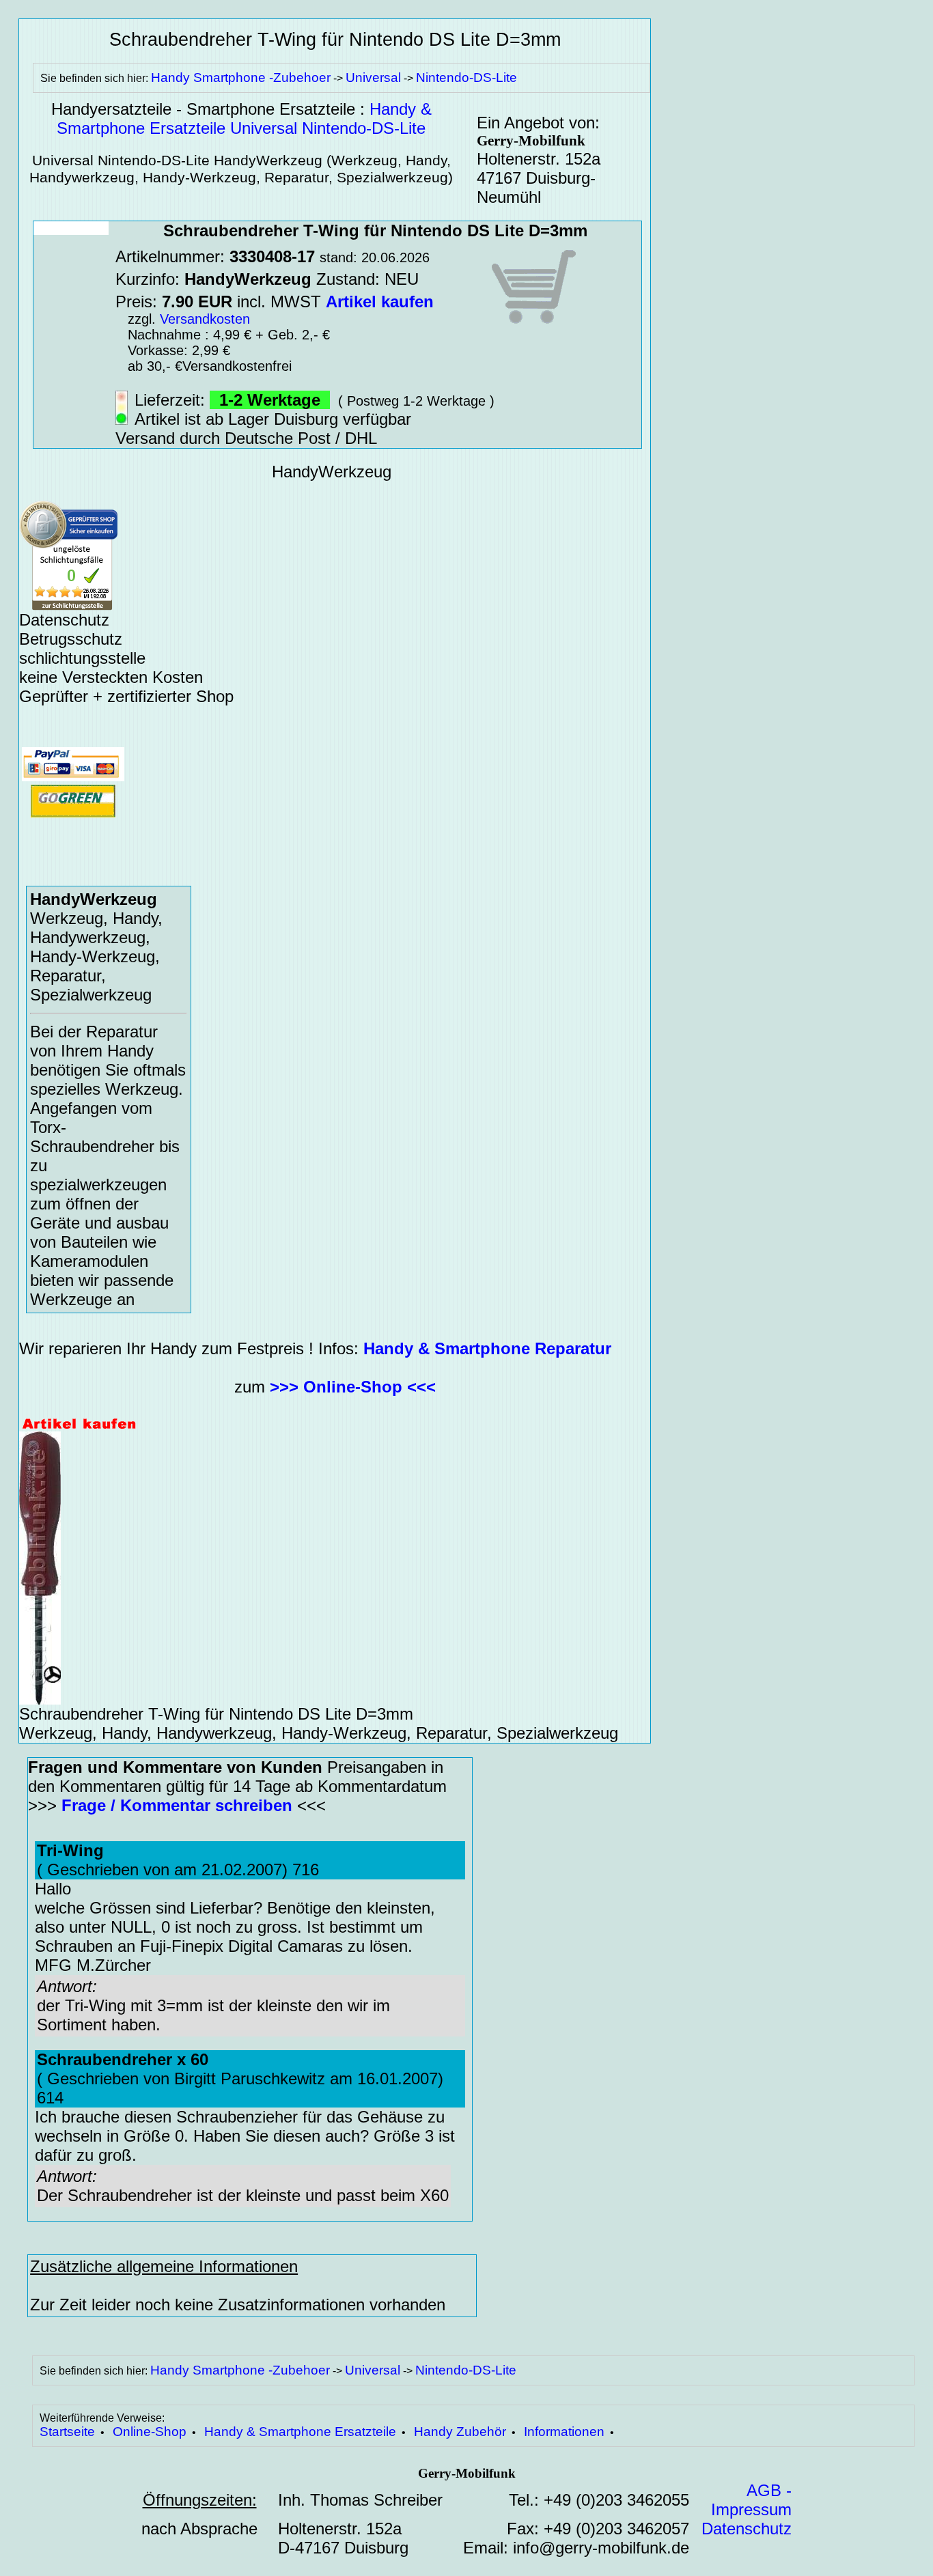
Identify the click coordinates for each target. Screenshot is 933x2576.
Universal (373, 78)
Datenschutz (747, 2529)
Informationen (564, 2432)
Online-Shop (150, 2432)
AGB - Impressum (751, 2500)
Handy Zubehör (460, 2432)
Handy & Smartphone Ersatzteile (300, 2432)
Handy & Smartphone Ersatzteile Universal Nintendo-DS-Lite (244, 118)
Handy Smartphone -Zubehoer (241, 78)
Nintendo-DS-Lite (466, 78)
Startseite (67, 2432)
